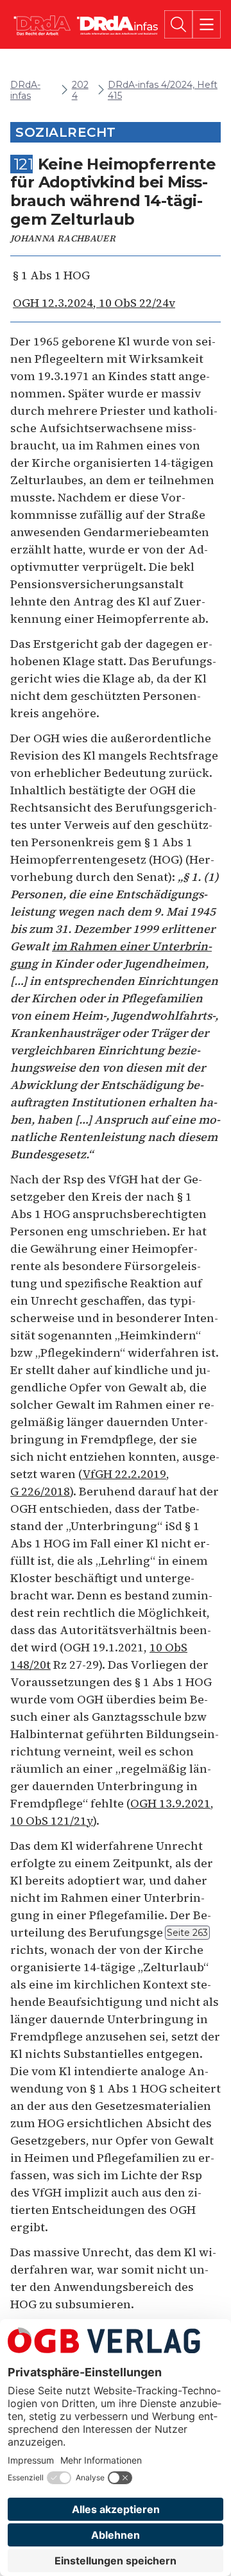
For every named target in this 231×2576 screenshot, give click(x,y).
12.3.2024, (94, 303)
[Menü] (207, 24)
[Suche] (178, 24)
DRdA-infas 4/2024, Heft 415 (163, 91)
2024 (80, 91)
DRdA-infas (25, 91)
